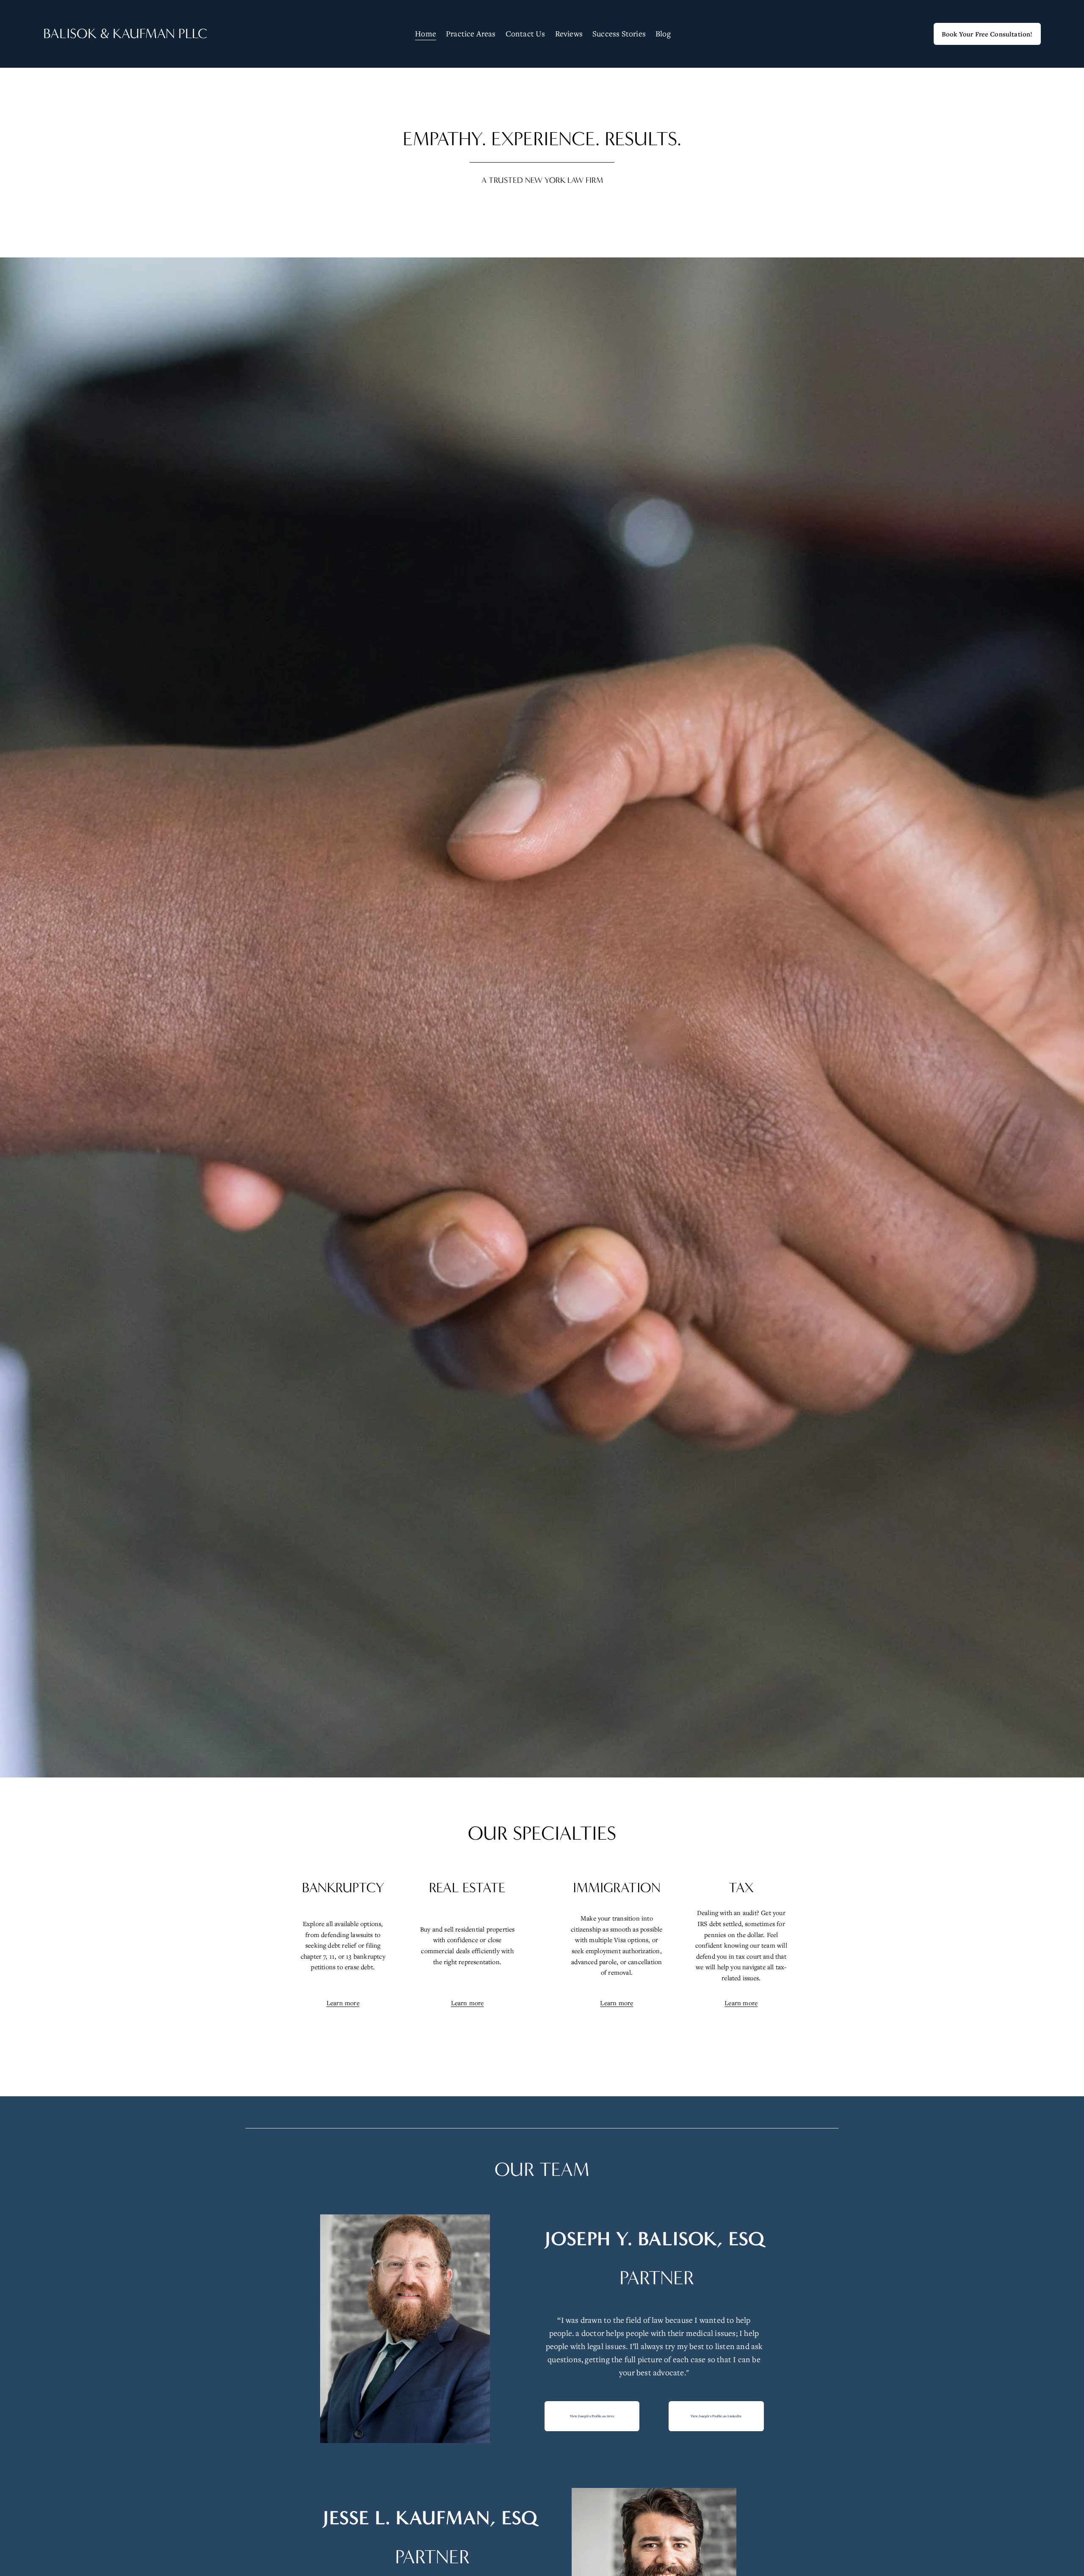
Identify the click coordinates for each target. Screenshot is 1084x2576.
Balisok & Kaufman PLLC (125, 34)
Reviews (569, 33)
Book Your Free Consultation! (987, 34)
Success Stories (619, 33)
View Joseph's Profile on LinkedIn (716, 2416)
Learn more (343, 2003)
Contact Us (525, 33)
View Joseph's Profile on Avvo (592, 2416)
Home (426, 33)
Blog (663, 33)
